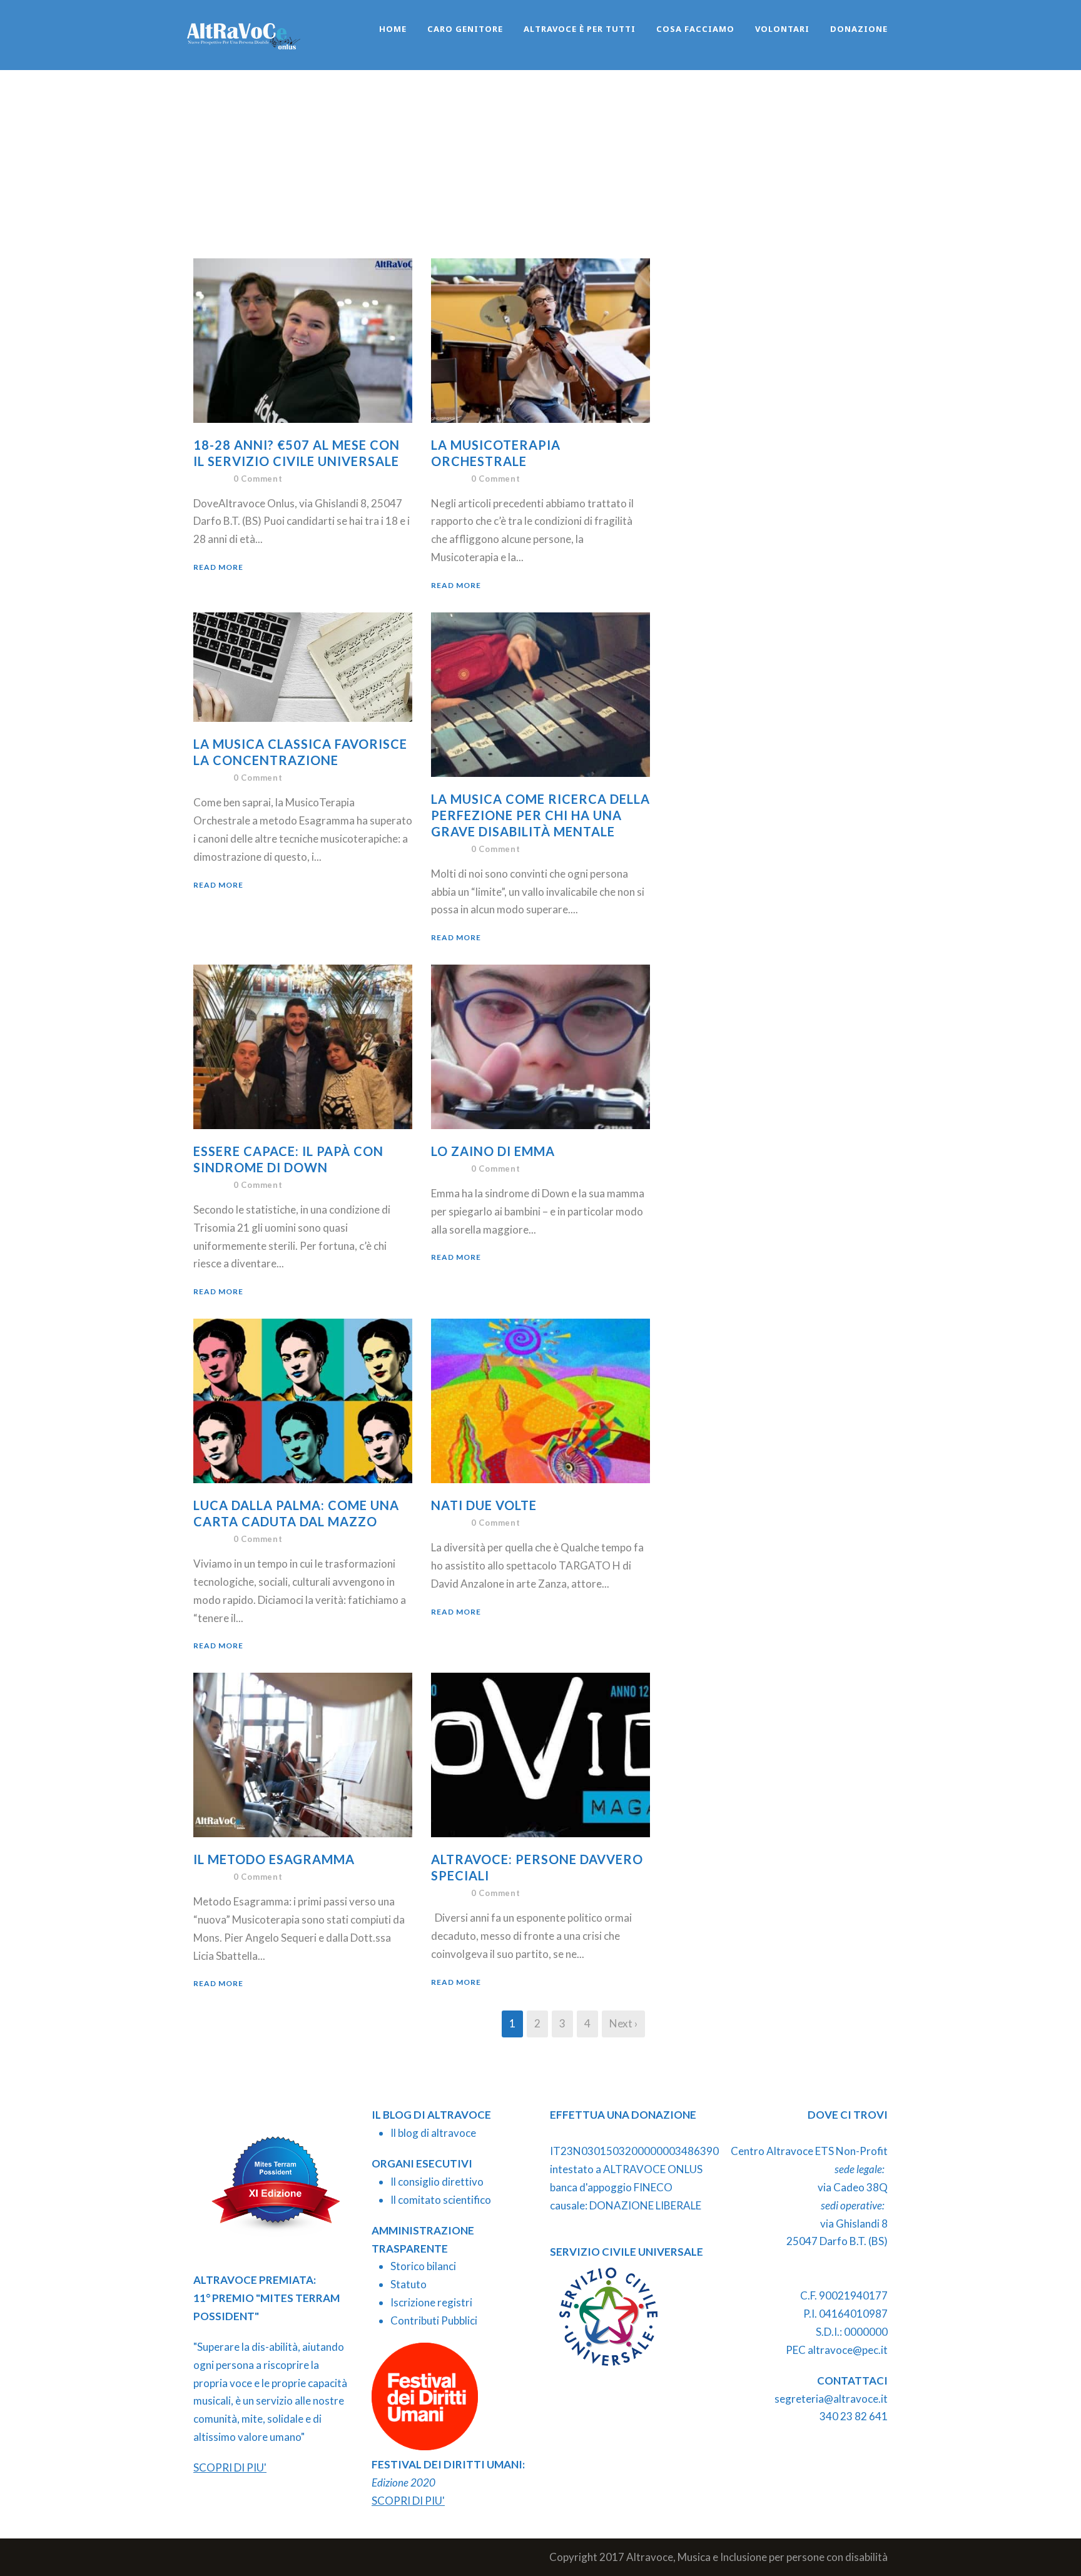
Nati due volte (484, 1505)
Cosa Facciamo (695, 29)
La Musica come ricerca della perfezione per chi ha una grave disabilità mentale (540, 815)
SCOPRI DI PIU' (230, 2467)
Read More (218, 567)
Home (393, 29)
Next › (623, 2023)
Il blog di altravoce (433, 2133)
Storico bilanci (423, 2266)
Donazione (859, 29)
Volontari (782, 29)
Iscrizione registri (431, 2302)
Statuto (409, 2284)
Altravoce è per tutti (580, 29)
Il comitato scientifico (441, 2200)
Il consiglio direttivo (437, 2182)
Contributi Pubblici (434, 2320)
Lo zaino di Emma (493, 1151)
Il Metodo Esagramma (274, 1859)
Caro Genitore (465, 29)
